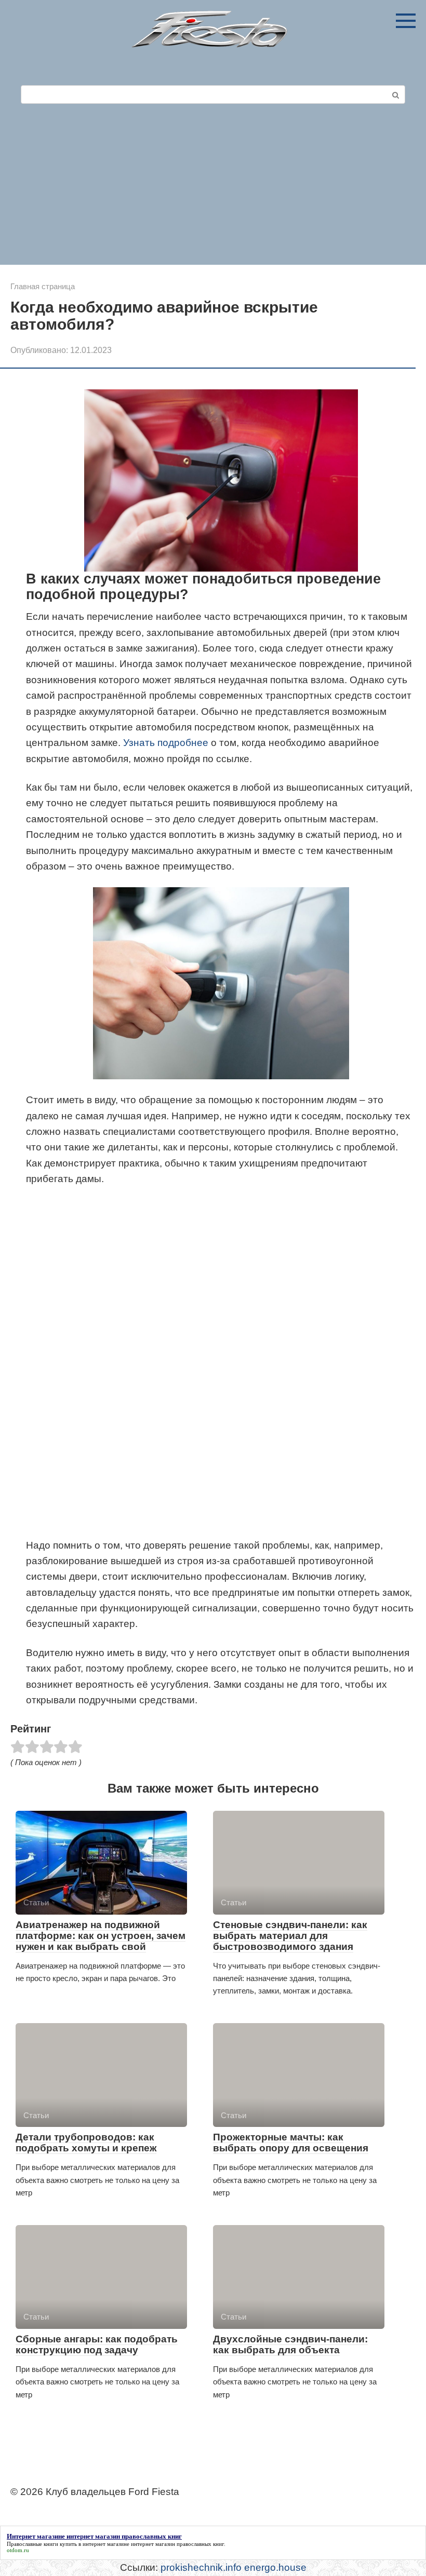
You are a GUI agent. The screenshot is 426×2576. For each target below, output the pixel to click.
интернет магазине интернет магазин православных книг (153, 2544)
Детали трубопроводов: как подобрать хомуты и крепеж (86, 2143)
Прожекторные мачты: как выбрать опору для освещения (291, 2143)
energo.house (275, 2567)
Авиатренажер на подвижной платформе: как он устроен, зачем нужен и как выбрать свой (101, 1936)
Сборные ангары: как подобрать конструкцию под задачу (97, 2344)
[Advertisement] (213, 187)
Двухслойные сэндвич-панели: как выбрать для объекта (290, 2344)
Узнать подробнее (166, 743)
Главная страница (43, 286)
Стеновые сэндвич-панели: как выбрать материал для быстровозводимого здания (290, 1936)
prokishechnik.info (201, 2567)
